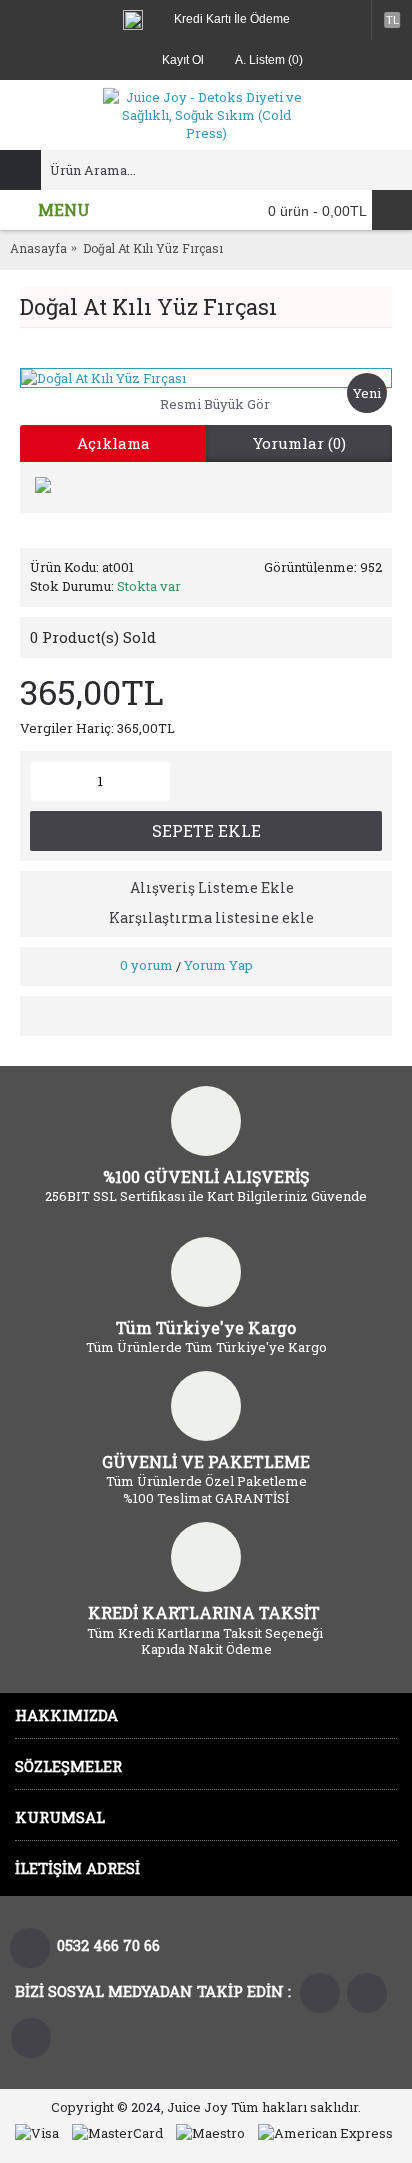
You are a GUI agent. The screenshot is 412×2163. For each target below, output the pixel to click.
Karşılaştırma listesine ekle (211, 917)
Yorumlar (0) (299, 443)
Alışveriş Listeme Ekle (212, 887)
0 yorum (146, 965)
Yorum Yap (218, 965)
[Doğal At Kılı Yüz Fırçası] (206, 378)
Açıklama (113, 443)
